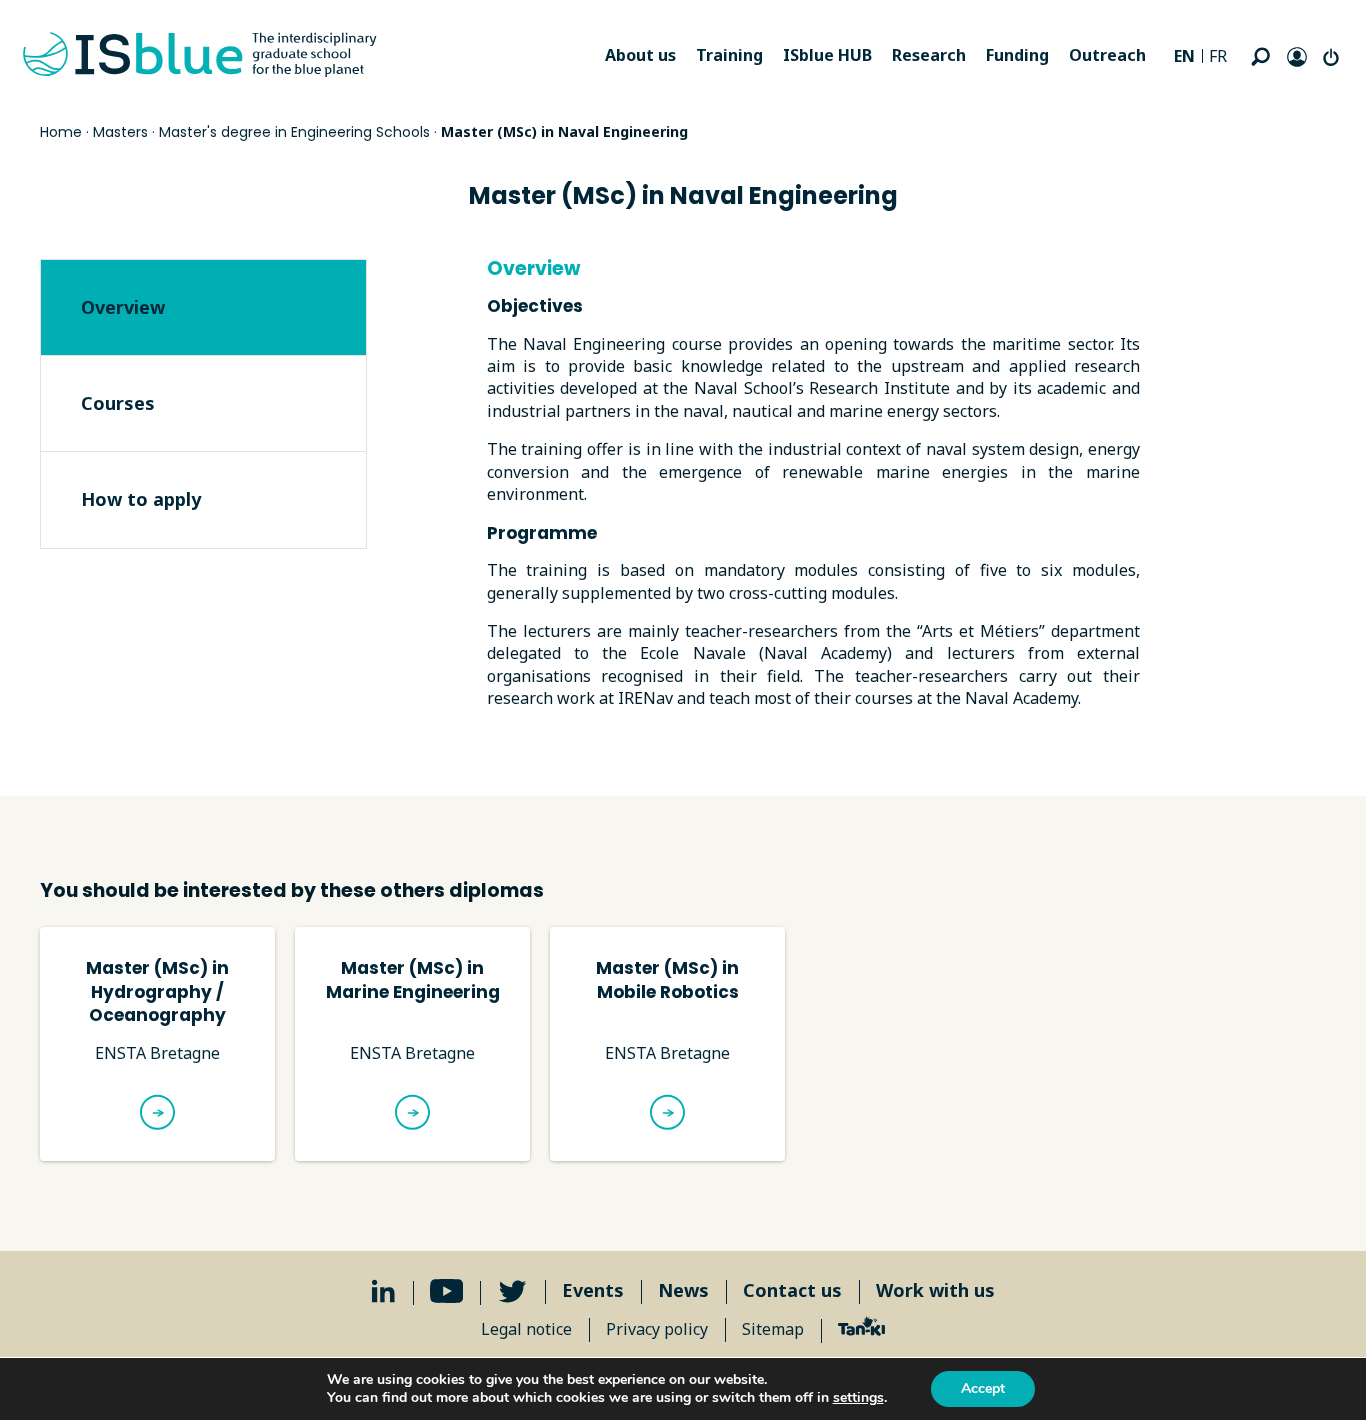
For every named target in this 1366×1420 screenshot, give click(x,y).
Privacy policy (657, 1329)
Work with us (935, 1290)
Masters (120, 132)
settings (858, 1398)
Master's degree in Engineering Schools (294, 132)
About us (640, 55)
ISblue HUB (827, 55)
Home (61, 132)
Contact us (792, 1290)
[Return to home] (200, 55)
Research (929, 55)
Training (729, 55)
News (683, 1290)
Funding (1017, 55)
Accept (983, 1388)
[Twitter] (512, 1291)
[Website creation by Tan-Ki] (861, 1329)
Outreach (1107, 55)
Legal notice (526, 1329)
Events (593, 1290)
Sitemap (773, 1329)
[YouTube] (447, 1291)
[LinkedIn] (383, 1291)
